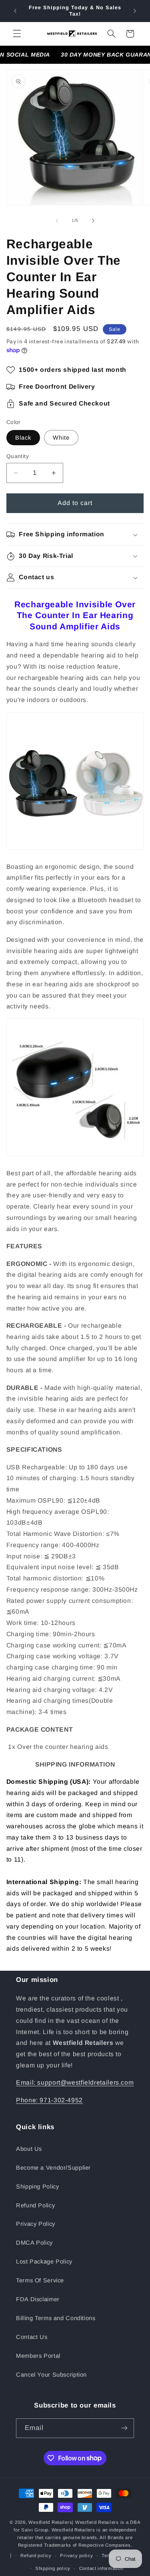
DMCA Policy (34, 2243)
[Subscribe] (124, 2428)
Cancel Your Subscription (51, 2375)
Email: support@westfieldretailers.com (75, 2082)
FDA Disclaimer (38, 2299)
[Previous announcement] (15, 11)
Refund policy (36, 2556)
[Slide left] (57, 221)
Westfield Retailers (50, 2522)
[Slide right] (93, 221)
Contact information (101, 2568)
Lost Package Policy (44, 2262)
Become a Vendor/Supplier (53, 2168)
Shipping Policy (37, 2187)
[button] (17, 34)
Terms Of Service (40, 2280)
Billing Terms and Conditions (56, 2318)
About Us (29, 2149)
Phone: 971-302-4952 (49, 2100)
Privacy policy (76, 2556)
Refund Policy (35, 2205)
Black (23, 438)
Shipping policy (53, 2568)
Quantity (18, 456)
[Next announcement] (135, 11)
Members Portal (38, 2356)
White (61, 438)
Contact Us (32, 2337)
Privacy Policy (36, 2224)
